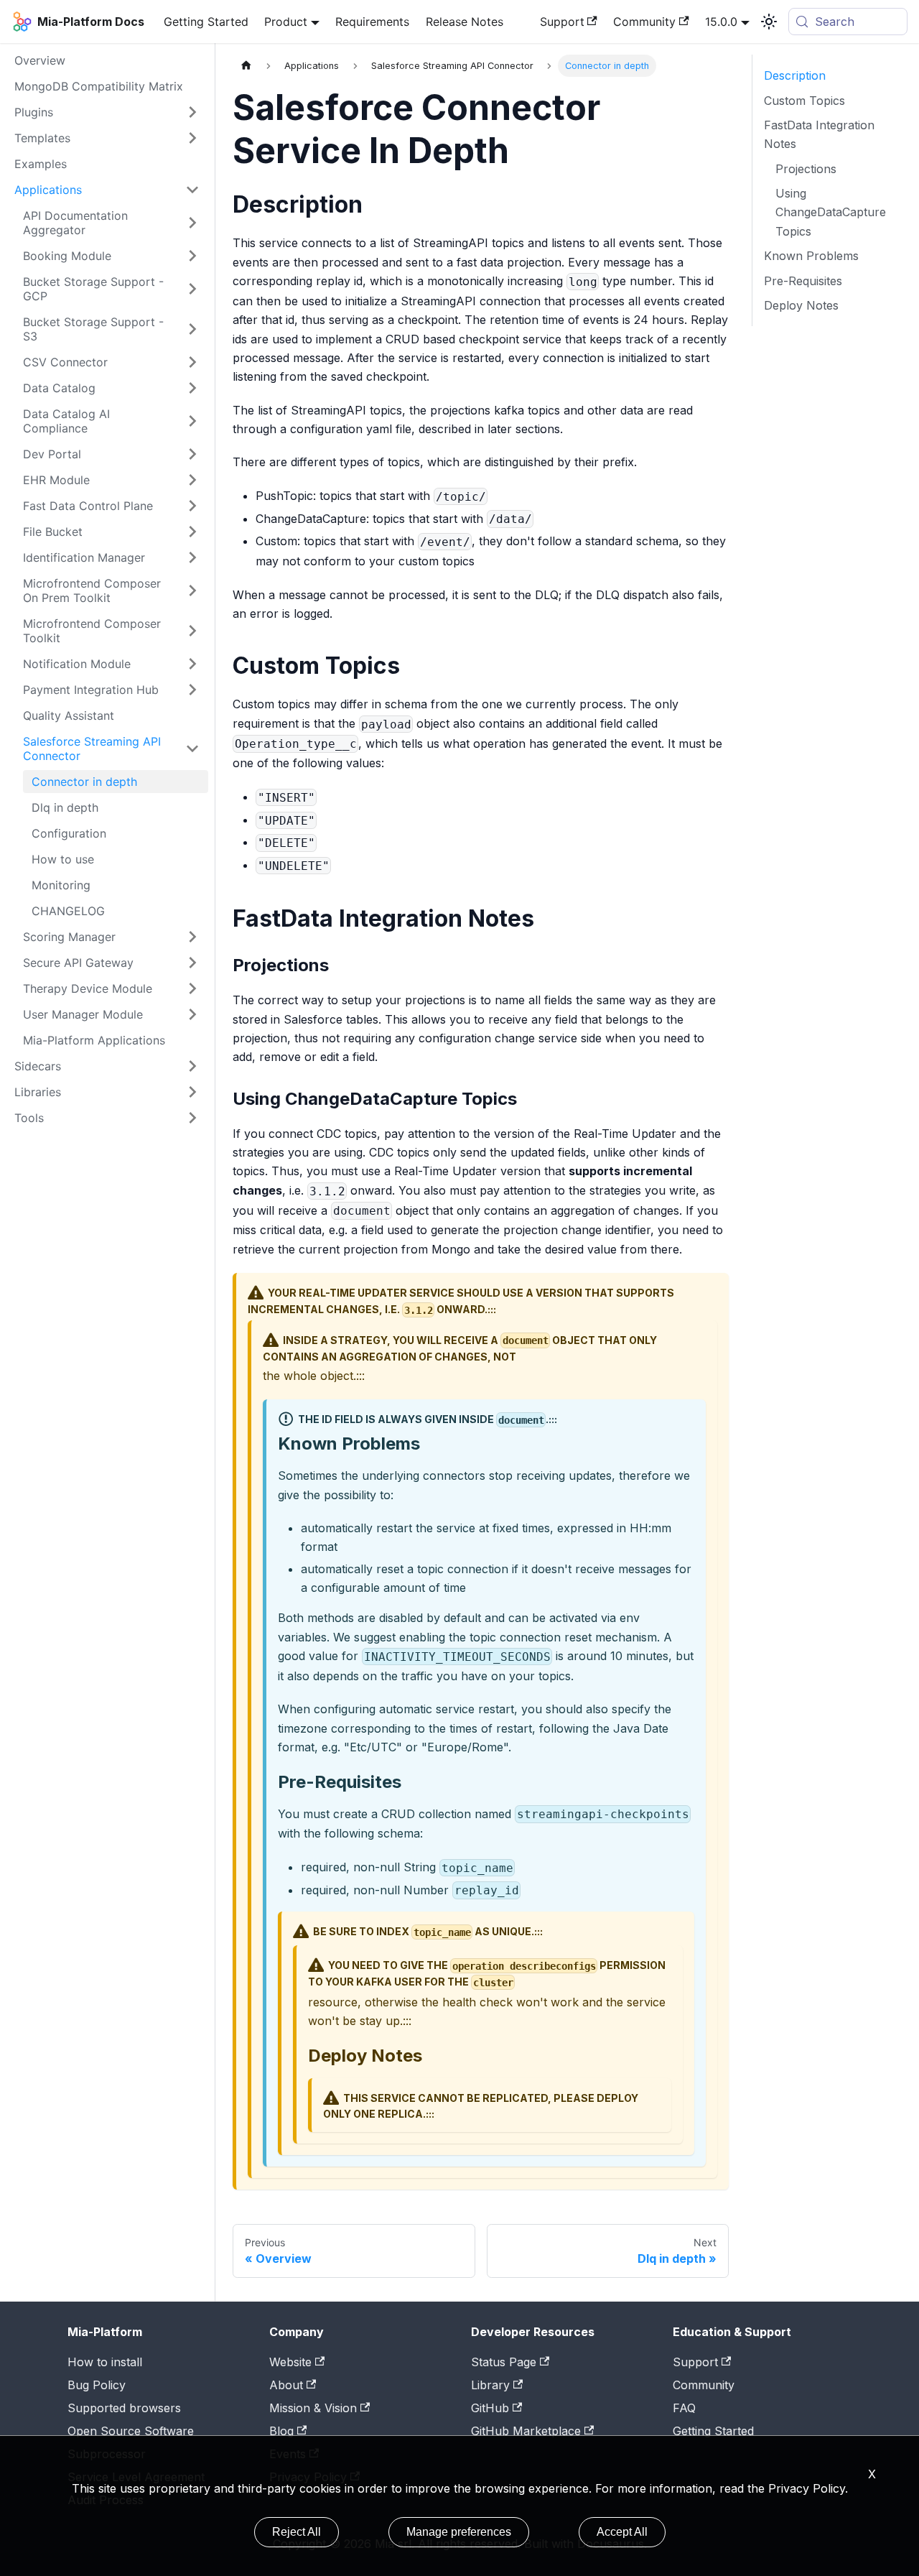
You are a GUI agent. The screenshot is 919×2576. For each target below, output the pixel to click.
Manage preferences (459, 2532)
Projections (806, 169)
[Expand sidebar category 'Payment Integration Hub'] (192, 690)
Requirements (372, 22)
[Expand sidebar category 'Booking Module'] (192, 256)
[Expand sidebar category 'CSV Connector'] (192, 362)
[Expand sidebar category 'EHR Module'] (192, 480)
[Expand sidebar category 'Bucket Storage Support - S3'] (192, 329)
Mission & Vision (313, 2408)
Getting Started (206, 22)
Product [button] (286, 22)
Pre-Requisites (803, 281)
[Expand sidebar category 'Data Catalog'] (192, 388)
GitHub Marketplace (526, 2431)
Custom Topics (804, 100)
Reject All (297, 2532)
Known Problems (811, 256)
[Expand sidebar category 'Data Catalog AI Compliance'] (192, 421)
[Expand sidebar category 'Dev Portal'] (192, 454)
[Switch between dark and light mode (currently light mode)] (769, 22)
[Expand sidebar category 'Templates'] (192, 138)
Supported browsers (124, 2408)
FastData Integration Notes (819, 134)
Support (562, 22)
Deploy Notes (801, 305)
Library (490, 2385)
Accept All (622, 2532)
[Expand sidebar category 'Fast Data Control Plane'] (192, 506)
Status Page (504, 2362)
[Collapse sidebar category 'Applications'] (192, 190)
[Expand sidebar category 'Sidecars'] (192, 1066)
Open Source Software (131, 2431)
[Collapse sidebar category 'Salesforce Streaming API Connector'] (192, 749)
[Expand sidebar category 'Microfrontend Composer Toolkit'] (192, 631)
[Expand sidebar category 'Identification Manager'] (192, 557)
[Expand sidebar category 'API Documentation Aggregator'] (192, 223)
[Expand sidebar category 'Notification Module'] (192, 664)
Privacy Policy (807, 2488)
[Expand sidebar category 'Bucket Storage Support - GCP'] (192, 289)
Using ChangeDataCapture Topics (831, 212)
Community (644, 22)
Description (795, 75)
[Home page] (246, 66)
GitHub (490, 2408)
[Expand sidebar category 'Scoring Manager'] (192, 937)
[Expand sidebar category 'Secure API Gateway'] (192, 963)
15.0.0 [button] (721, 22)
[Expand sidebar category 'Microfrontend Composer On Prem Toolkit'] (192, 590)
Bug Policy (97, 2385)
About (286, 2385)
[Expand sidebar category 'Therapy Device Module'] (192, 988)
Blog (281, 2431)
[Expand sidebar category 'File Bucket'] (192, 532)
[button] (107, 1092)
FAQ (684, 2408)
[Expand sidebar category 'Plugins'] (192, 112)
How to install (105, 2362)
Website (290, 2362)
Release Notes (465, 22)
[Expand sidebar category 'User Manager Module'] (192, 1014)
